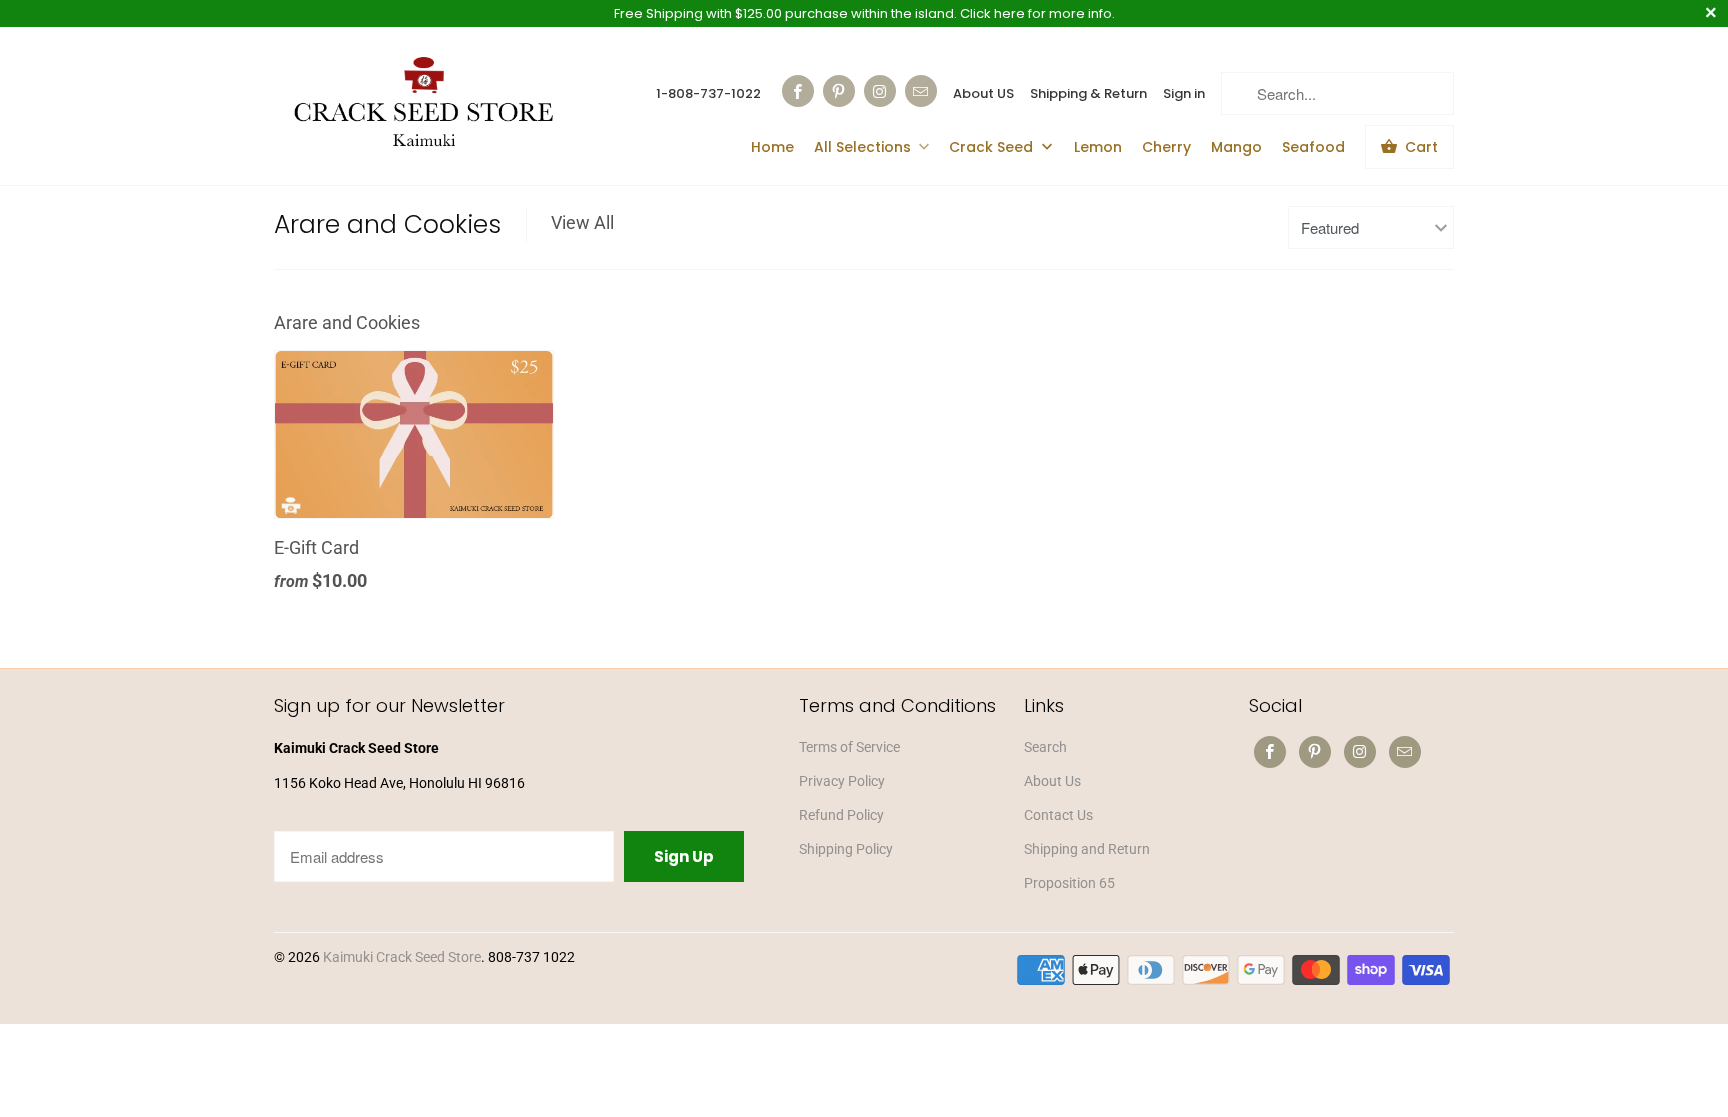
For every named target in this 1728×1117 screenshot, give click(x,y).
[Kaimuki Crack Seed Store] (424, 104)
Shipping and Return (1087, 849)
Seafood (1313, 147)
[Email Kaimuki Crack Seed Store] (921, 91)
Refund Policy (841, 815)
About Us (1052, 781)
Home (772, 147)
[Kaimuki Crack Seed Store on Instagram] (880, 91)
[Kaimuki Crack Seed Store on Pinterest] (839, 91)
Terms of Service (849, 747)
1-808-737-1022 (708, 93)
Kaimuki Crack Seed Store (402, 957)
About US (983, 93)
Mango (1236, 147)
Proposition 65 (1069, 883)
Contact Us (1058, 815)
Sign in (1184, 93)
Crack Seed (993, 147)
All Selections (862, 147)
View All (582, 222)
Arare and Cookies (387, 224)
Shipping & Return (1088, 93)
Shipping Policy (846, 849)
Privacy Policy (842, 781)
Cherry (1166, 147)
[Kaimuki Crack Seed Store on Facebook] (798, 91)
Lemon (1098, 147)
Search (1045, 747)
